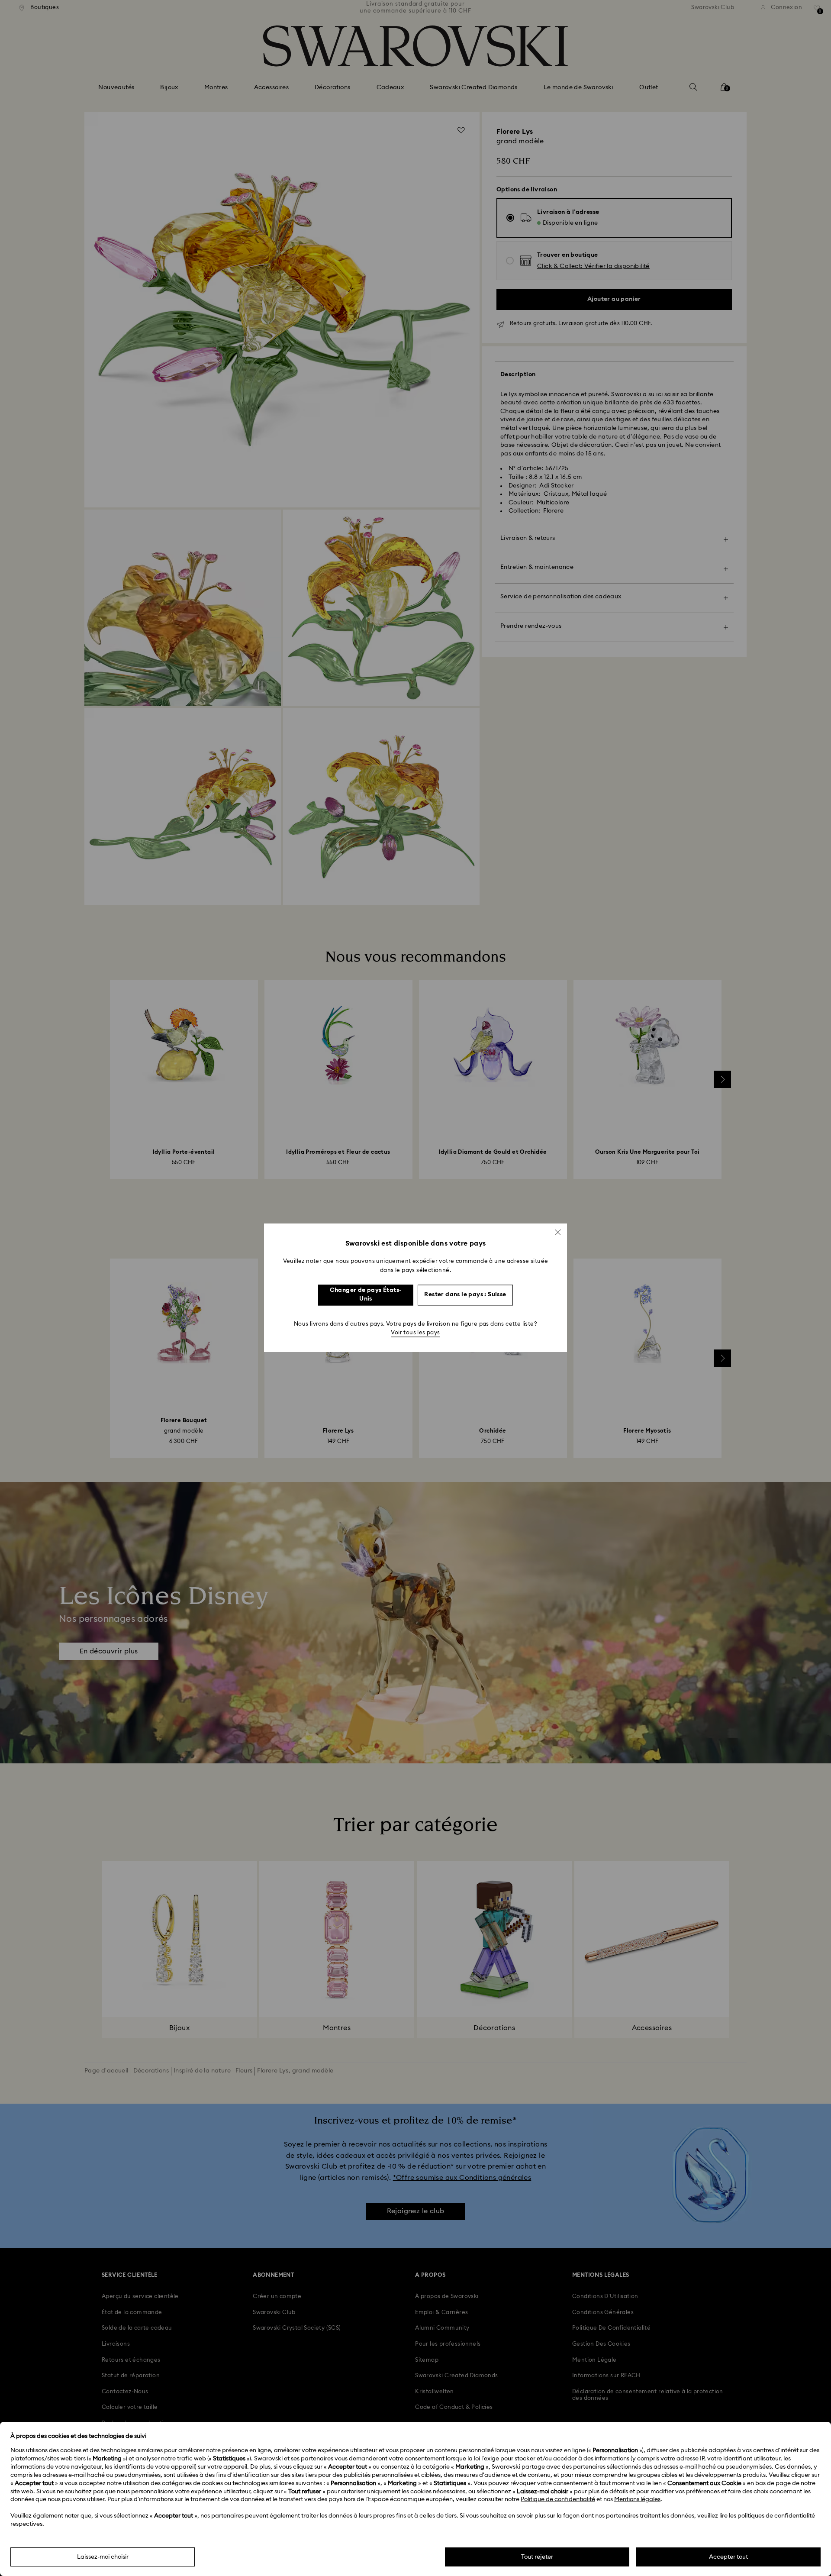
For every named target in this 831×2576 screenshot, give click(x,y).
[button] (558, 1232)
